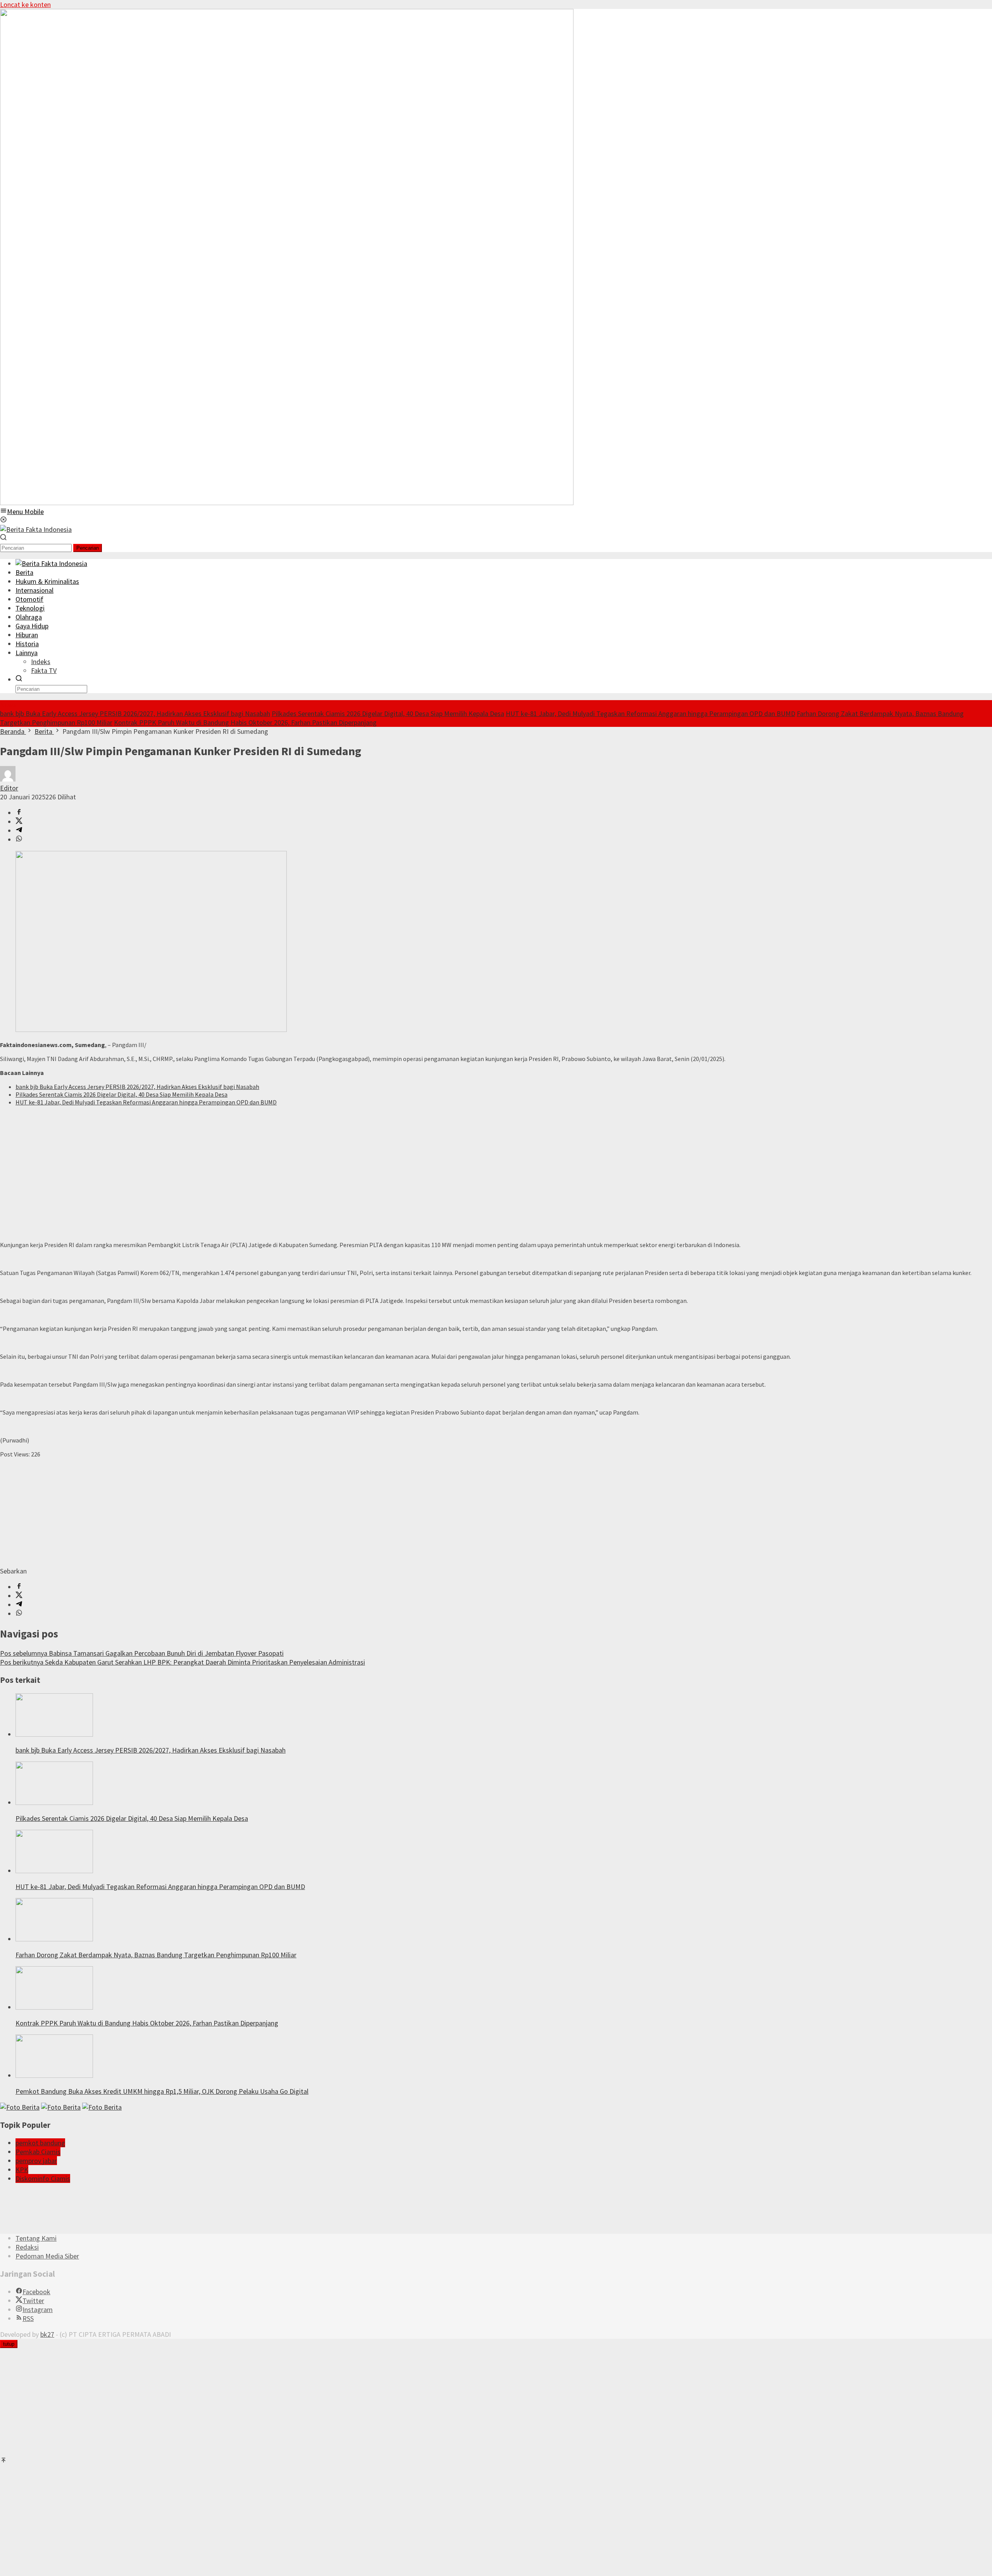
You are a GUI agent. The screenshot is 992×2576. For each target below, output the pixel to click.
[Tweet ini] (19, 822)
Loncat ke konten (25, 4)
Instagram (38, 2309)
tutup (9, 2344)
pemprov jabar (36, 2161)
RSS (28, 2318)
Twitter (33, 2301)
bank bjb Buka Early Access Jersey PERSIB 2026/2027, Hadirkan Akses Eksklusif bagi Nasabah (135, 713)
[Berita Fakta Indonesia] (36, 529)
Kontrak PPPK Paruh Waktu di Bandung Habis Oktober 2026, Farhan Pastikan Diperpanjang (245, 722)
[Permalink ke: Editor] (8, 779)
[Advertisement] (232, 1166)
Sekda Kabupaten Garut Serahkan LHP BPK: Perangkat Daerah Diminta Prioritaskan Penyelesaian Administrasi (183, 1662)
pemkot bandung (40, 2143)
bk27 (47, 2334)
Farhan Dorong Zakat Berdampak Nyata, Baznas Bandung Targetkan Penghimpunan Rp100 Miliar (156, 1955)
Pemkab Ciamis (38, 2152)
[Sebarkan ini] (19, 813)
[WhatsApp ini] (19, 839)
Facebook (36, 2292)
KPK (22, 2170)
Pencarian (88, 548)
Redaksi (27, 2247)
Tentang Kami (36, 2238)
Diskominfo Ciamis (43, 2178)
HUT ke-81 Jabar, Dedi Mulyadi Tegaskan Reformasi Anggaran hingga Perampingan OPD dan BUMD (650, 713)
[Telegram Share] (19, 831)
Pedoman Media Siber (47, 2256)
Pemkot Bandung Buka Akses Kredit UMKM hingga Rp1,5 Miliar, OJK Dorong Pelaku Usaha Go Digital (162, 2091)
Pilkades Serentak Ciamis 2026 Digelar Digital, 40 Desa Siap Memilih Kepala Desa (388, 713)
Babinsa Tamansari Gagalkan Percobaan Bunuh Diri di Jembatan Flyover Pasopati (142, 1653)
